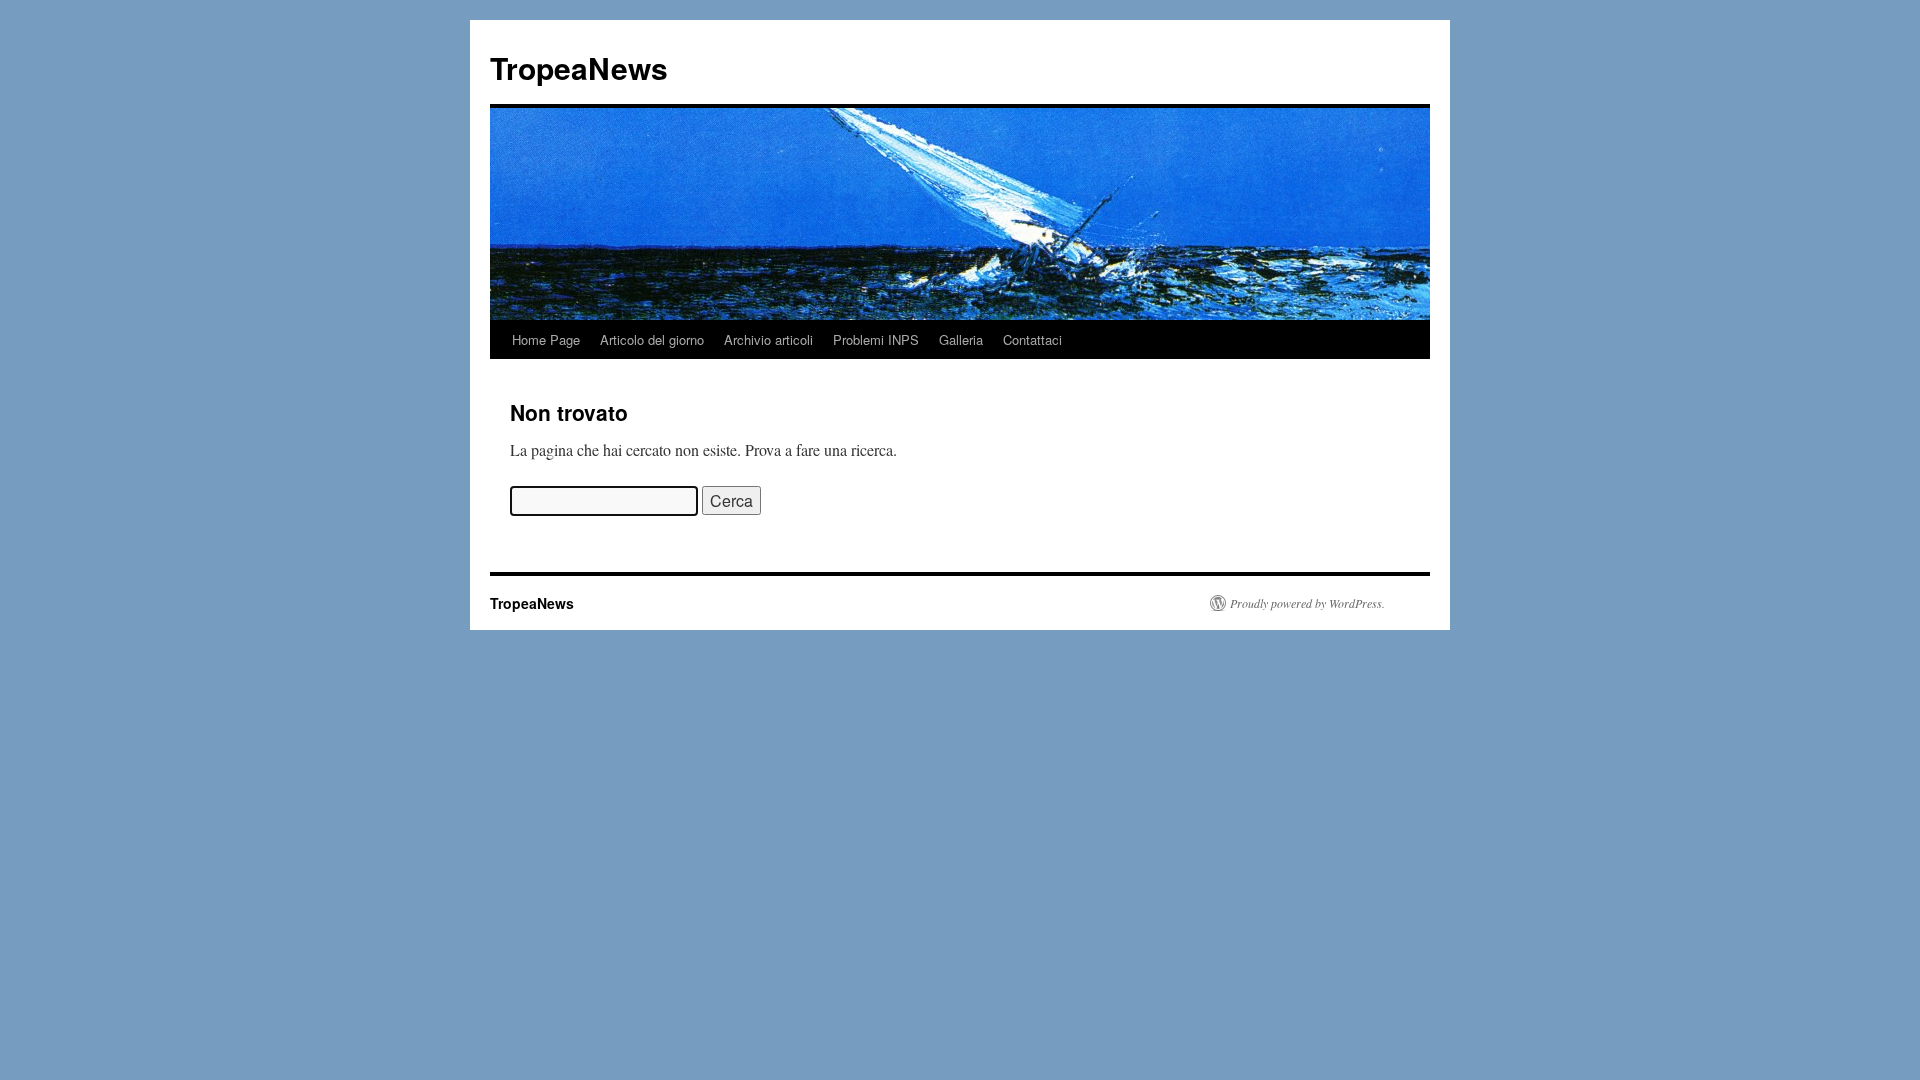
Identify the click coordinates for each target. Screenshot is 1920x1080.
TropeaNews (579, 67)
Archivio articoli (768, 339)
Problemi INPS (876, 339)
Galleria (961, 339)
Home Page (546, 339)
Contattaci (1032, 339)
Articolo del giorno (652, 339)
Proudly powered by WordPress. (1307, 603)
